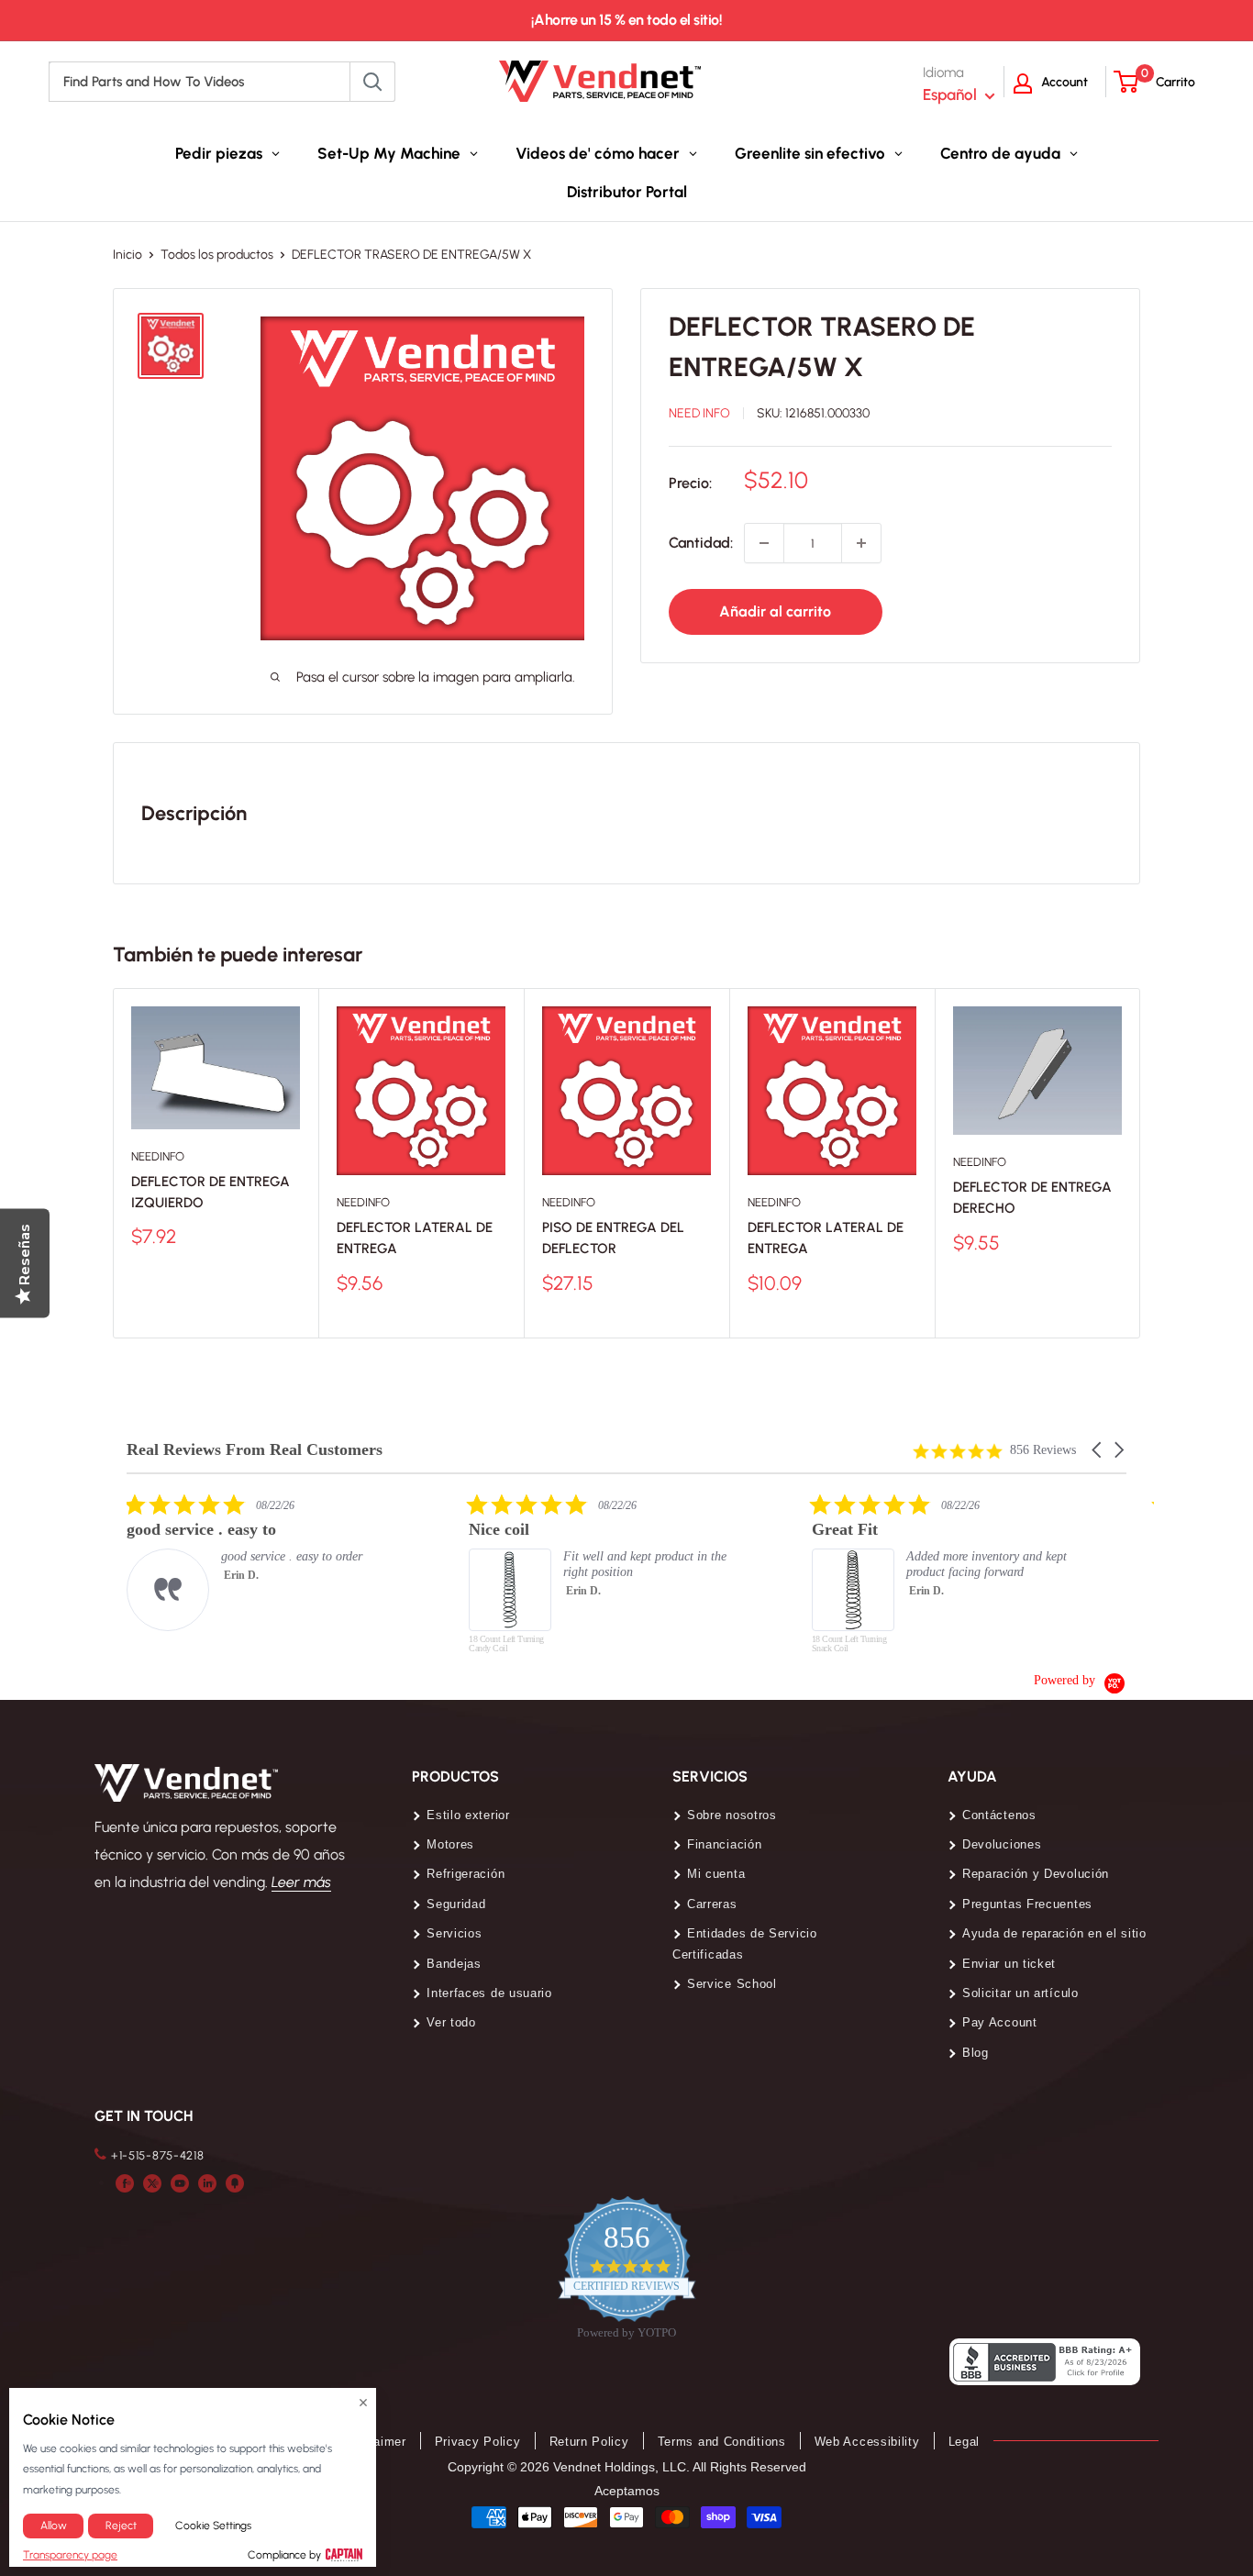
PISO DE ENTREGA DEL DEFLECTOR (613, 1238)
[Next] (1141, 1164)
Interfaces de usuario (489, 1993)
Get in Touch (144, 2116)
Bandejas (454, 1964)
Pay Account (1000, 2022)
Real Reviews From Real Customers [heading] (255, 1450)
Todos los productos (217, 255)
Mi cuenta (716, 1874)
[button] (1098, 1450)
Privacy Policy (478, 2442)
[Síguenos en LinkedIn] (207, 2182)
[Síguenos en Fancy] (235, 2182)
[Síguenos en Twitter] (152, 2182)
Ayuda (972, 1777)
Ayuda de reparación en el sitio (1054, 1933)
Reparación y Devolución (1036, 1874)
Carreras (712, 1904)
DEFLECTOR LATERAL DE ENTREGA (415, 1238)
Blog (976, 2053)
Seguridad (456, 1904)
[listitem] (264, 1562)
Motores (450, 1844)
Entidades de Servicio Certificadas (745, 1943)
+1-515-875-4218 (158, 2155)
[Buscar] (372, 82)
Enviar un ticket (1009, 1964)
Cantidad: (701, 543)
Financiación (724, 1844)
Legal (965, 2442)
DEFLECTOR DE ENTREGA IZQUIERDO (211, 1192)
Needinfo (158, 1156)
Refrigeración (466, 1874)
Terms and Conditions (722, 2442)
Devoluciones (1002, 1844)
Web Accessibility (867, 2442)
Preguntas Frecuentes (1027, 1904)
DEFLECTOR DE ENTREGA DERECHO (1032, 1198)
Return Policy (589, 2442)
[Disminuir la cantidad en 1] (764, 543)
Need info (699, 413)
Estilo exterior (468, 1815)
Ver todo (451, 2022)
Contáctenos (999, 1815)
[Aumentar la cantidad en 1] (861, 543)
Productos (455, 1777)
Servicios (454, 1933)
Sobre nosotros (732, 1815)
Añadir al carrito (775, 611)
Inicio (128, 255)
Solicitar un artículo (1020, 1993)
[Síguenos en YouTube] (180, 2182)
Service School (732, 1984)
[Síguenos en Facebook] (125, 2182)
